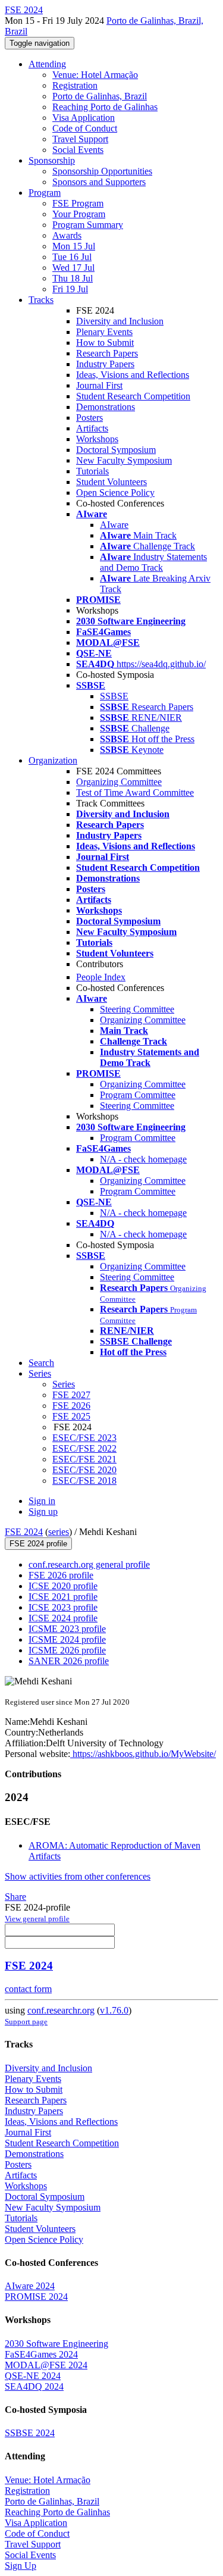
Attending (47, 64)
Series (64, 1384)
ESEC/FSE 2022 (84, 1448)
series (59, 1532)
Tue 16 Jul (72, 257)
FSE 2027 (71, 1395)
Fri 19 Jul (70, 289)
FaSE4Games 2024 (41, 2354)
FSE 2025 (71, 1416)
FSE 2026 (71, 1406)
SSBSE (114, 696)
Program (45, 193)
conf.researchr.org (61, 2010)
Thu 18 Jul (73, 278)
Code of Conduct (85, 128)
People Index (101, 977)
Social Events (78, 150)
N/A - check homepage (143, 1159)
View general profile (37, 1919)
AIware (114, 525)
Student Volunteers (111, 482)
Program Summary (88, 225)
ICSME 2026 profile (67, 1650)
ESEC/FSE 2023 (84, 1438)
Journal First (99, 385)
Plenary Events (104, 332)
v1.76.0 (114, 2010)
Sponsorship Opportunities (102, 171)
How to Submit (105, 343)
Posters (89, 418)
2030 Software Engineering (56, 2344)
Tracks (41, 300)
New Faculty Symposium (124, 460)
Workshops (97, 439)
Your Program (79, 214)
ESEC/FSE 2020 (84, 1470)
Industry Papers (105, 364)
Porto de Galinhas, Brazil (100, 96)
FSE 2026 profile (61, 1575)
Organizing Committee (119, 782)
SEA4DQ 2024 (34, 2386)
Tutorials (92, 471)
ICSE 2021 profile (63, 1597)
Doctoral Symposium (116, 450)
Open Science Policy (115, 493)
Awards (67, 235)
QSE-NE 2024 (33, 2376)
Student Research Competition (133, 396)
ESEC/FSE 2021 (84, 1459)
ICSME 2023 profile (67, 1629)
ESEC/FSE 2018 (84, 1481)
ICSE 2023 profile (63, 1607)
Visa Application (84, 118)
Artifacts (92, 428)
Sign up (43, 1511)
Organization (53, 760)
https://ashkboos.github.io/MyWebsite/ (143, 1754)
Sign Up (21, 2566)
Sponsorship (52, 160)
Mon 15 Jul (74, 246)
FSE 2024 (24, 1532)
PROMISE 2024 (36, 2297)
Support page (26, 2022)
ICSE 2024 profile (63, 1618)
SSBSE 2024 (30, 2433)
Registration (75, 85)
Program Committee (138, 1095)
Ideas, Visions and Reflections (133, 375)
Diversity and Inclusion (120, 321)
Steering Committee (137, 1009)
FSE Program (78, 203)
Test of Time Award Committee (135, 793)
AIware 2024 (30, 2286)
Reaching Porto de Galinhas (105, 107)
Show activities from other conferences (78, 1876)
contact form (28, 1989)
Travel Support (80, 139)
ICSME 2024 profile (67, 1639)
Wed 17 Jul (73, 268)
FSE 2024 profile (38, 1544)
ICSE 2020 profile (63, 1586)
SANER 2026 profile (69, 1661)
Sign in (42, 1501)
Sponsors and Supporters (99, 182)
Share (15, 1897)
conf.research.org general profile (89, 1564)
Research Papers (107, 353)
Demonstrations (106, 407)
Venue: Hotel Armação (95, 75)
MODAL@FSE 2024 (46, 2365)
